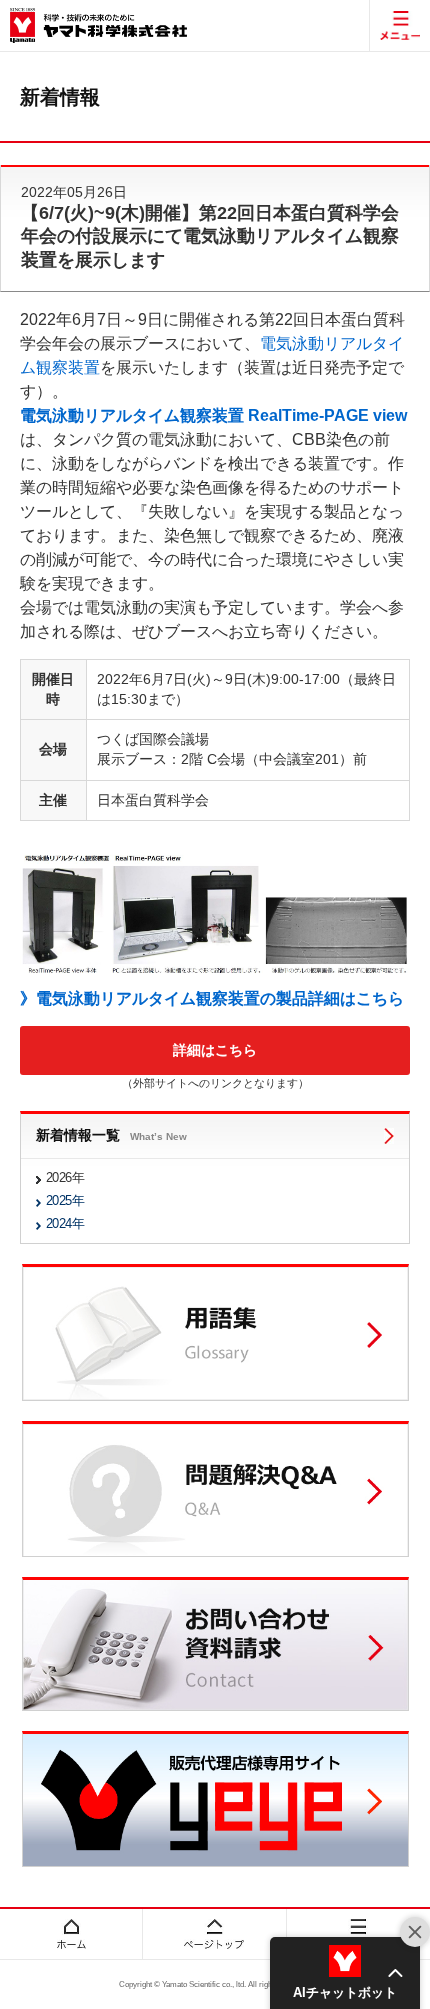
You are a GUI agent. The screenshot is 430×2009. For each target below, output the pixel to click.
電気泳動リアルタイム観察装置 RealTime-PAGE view (213, 415)
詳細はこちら (215, 1050)
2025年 (65, 1200)
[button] (345, 1973)
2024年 (65, 1223)
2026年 (65, 1177)
